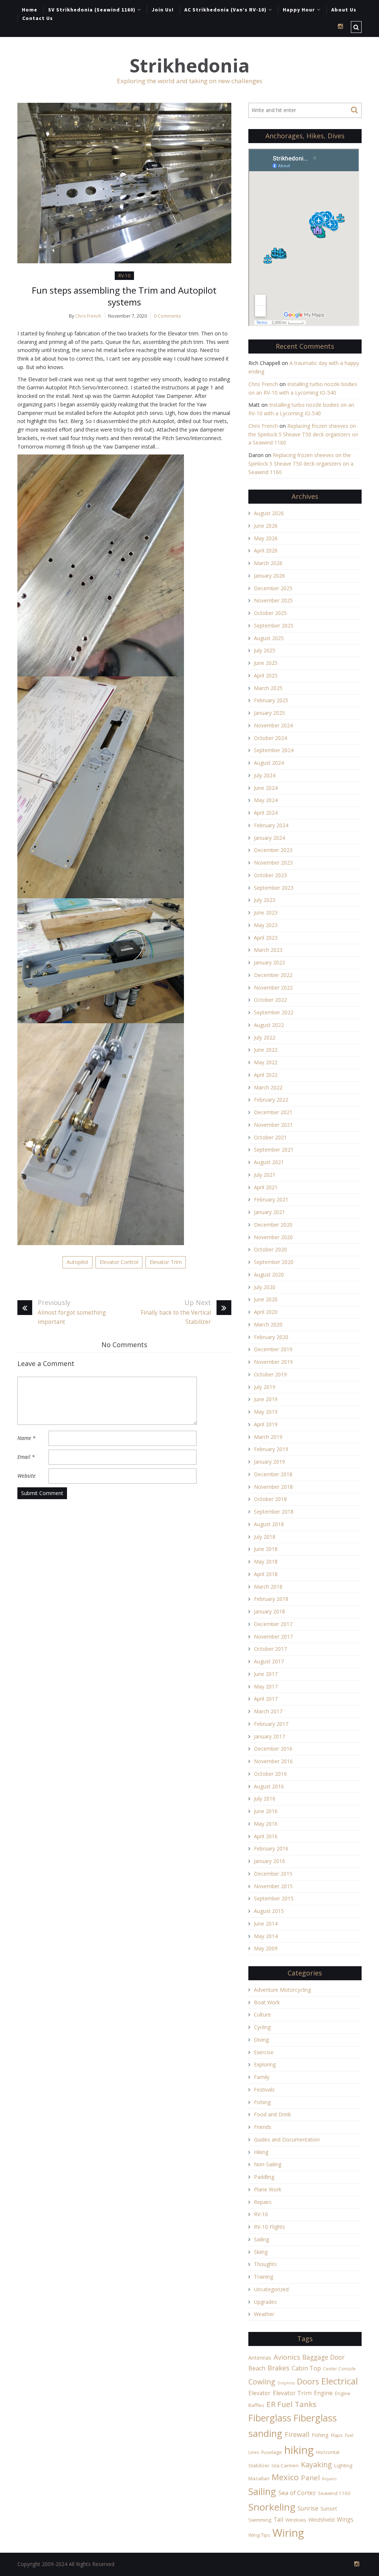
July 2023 (265, 900)
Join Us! (163, 10)
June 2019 (266, 1399)
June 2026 (266, 526)
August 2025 (269, 638)
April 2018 (266, 1574)
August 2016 (269, 1786)
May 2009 (266, 1948)
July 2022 (265, 1037)
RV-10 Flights (269, 2227)
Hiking (261, 2152)
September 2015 (274, 1898)
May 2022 (266, 1062)
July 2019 (265, 1387)
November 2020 (273, 1237)
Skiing (261, 2252)
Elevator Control (119, 1262)
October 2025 (270, 613)
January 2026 (269, 576)
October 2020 (270, 1249)
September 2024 (274, 750)
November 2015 (273, 1886)
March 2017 (268, 1711)
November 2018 (273, 1487)
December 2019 (273, 1349)
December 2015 (273, 1874)
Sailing (261, 2239)
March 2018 (268, 1587)
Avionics (287, 2357)
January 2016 (269, 1861)
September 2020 (274, 1262)
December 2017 (273, 1624)
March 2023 (268, 950)
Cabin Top (306, 2368)
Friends (263, 2127)
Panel (310, 2477)
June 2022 (266, 1050)
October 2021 (270, 1137)
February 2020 (271, 1337)
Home (30, 10)
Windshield (321, 2520)
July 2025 (265, 650)
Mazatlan (259, 2478)
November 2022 (273, 988)
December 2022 (273, 975)
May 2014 (266, 1936)
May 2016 (266, 1824)
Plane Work (268, 2189)
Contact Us (38, 18)
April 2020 (266, 1312)
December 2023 (273, 850)
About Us (344, 10)
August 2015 (269, 1911)
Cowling (262, 2382)
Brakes (279, 2368)
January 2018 (269, 1611)
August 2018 (269, 1524)
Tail (278, 2519)
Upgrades (265, 2302)
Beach (257, 2368)
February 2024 (271, 825)
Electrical (340, 2381)
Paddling (264, 2177)
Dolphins (286, 2383)
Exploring (265, 2064)
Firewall (297, 2434)
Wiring (288, 2533)
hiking (299, 2450)
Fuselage (272, 2452)
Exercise (264, 2052)
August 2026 (269, 513)
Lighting (343, 2465)
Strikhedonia (189, 66)
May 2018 (266, 1561)
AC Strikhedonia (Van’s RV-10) (225, 10)
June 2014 (266, 1923)
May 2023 (266, 925)
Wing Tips (259, 2535)
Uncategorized (271, 2289)
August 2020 (269, 1275)
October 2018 (270, 1499)
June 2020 (266, 1299)
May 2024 (266, 800)
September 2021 (274, 1150)
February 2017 (271, 1724)
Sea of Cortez (297, 2493)
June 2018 (266, 1549)
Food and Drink (272, 2114)
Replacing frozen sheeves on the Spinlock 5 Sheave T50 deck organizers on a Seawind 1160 (303, 434)
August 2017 (269, 1661)
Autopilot (78, 1262)
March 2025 (268, 688)
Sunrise (308, 2508)
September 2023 (274, 888)
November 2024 (273, 725)
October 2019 (270, 1374)
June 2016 (266, 1811)
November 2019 (273, 1362)
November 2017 (273, 1637)
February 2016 (271, 1848)
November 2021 (273, 1125)
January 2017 (269, 1736)
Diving (261, 2040)
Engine (323, 2393)
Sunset (329, 2509)
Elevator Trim (166, 1262)
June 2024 (266, 788)
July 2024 (265, 775)
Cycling (262, 2027)
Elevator (259, 2393)
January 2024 (269, 838)
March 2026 (268, 563)
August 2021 (269, 1162)
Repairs (263, 2202)
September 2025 (274, 626)
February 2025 (271, 700)
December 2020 (273, 1225)
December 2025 (273, 588)
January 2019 (269, 1462)
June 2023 (266, 912)
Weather (264, 2314)
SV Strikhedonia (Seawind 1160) (92, 10)
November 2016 (273, 1761)
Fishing (262, 2102)
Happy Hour (299, 10)
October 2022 (270, 1000)
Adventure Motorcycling (282, 1990)
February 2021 (271, 1199)
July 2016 (265, 1799)
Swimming (260, 2520)
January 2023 (269, 962)
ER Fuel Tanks (291, 2404)
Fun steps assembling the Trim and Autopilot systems (124, 296)
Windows (296, 2520)
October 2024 (270, 738)
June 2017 (266, 1674)
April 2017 (266, 1699)
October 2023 (270, 875)
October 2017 (270, 1649)
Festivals (264, 2090)
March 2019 (268, 1437)
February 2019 (271, 1449)
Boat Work (267, 2002)
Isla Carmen (285, 2465)
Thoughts (265, 2264)
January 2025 (269, 713)
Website (26, 1476)
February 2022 (271, 1100)
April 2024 (266, 813)
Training (264, 2277)
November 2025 (273, 600)
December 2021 (273, 1112)
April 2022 (266, 1075)
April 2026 (266, 550)
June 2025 (266, 663)
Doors (308, 2381)
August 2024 (269, 763)
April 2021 (266, 1187)
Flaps (337, 2435)
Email (26, 1457)
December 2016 (273, 1749)
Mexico (285, 2477)
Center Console (339, 2369)
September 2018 (274, 1512)
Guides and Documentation (287, 2139)
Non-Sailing (268, 2164)
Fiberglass (270, 2418)
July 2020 (265, 1287)
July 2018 (265, 1537)
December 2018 (273, 1474)
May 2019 (266, 1412)
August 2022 (269, 1025)
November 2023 (273, 863)
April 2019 (266, 1424)
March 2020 (268, 1324)
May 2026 (266, 538)
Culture (262, 2014)
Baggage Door (323, 2357)
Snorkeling (272, 2507)
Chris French (88, 316)
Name (26, 1438)
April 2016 (266, 1836)
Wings (345, 2519)
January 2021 (269, 1212)
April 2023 (266, 938)
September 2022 (274, 1012)
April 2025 (266, 675)
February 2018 (271, 1599)
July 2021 (265, 1175)
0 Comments (167, 316)
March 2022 (268, 1087)
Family (262, 2077)
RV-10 (124, 276)
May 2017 (266, 1686)
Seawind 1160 (334, 2493)
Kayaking (316, 2465)
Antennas (260, 2358)
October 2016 (270, 1774)
